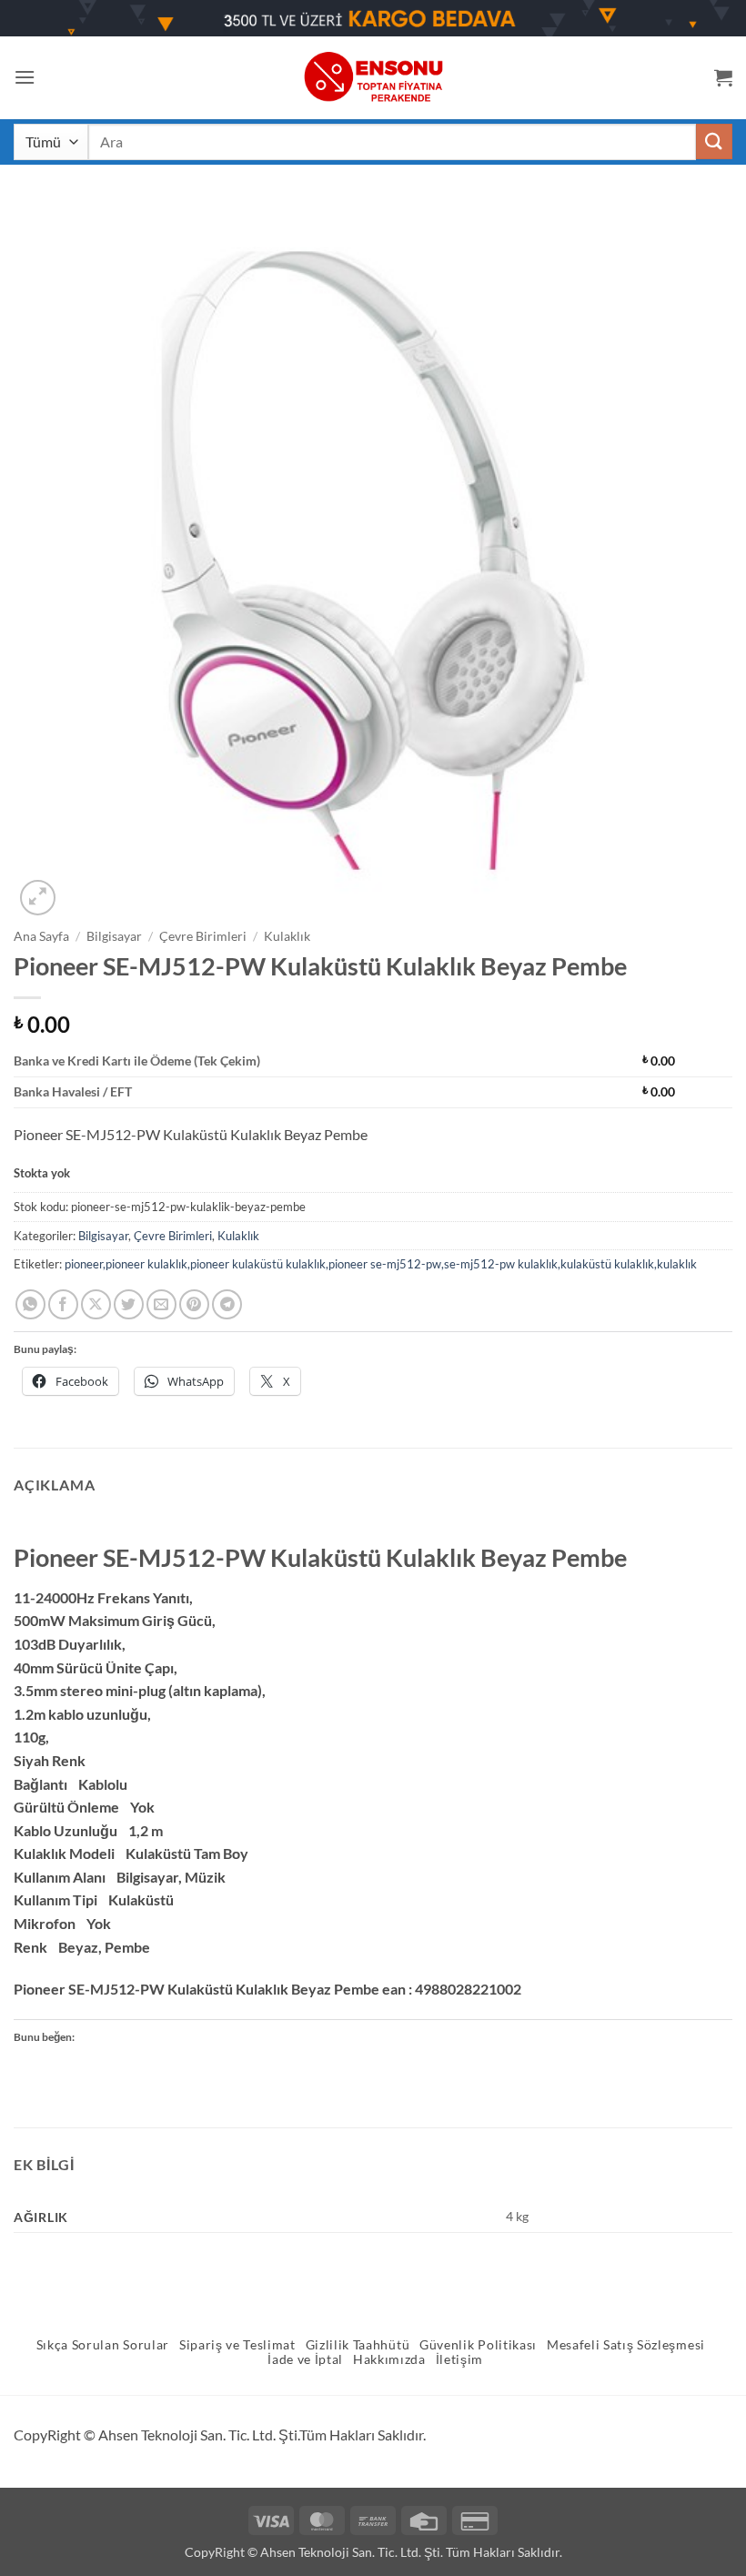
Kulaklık (287, 936)
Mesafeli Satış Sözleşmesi (626, 2345)
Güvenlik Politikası (478, 2345)
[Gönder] (714, 141)
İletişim (459, 2359)
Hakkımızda (389, 2359)
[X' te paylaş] (96, 1304)
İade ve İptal (305, 2359)
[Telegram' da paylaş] (227, 1304)
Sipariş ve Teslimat (237, 2345)
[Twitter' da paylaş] (129, 1304)
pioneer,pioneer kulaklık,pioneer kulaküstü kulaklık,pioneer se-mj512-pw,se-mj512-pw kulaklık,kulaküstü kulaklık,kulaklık (381, 1264)
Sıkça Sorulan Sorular (103, 2345)
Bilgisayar (114, 936)
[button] (25, 77)
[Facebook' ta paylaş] (63, 1304)
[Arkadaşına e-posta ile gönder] (161, 1304)
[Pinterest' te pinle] (194, 1304)
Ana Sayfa (41, 936)
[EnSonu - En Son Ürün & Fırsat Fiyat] (373, 77)
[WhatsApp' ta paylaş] (30, 1304)
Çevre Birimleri (203, 936)
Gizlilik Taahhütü (358, 2345)
